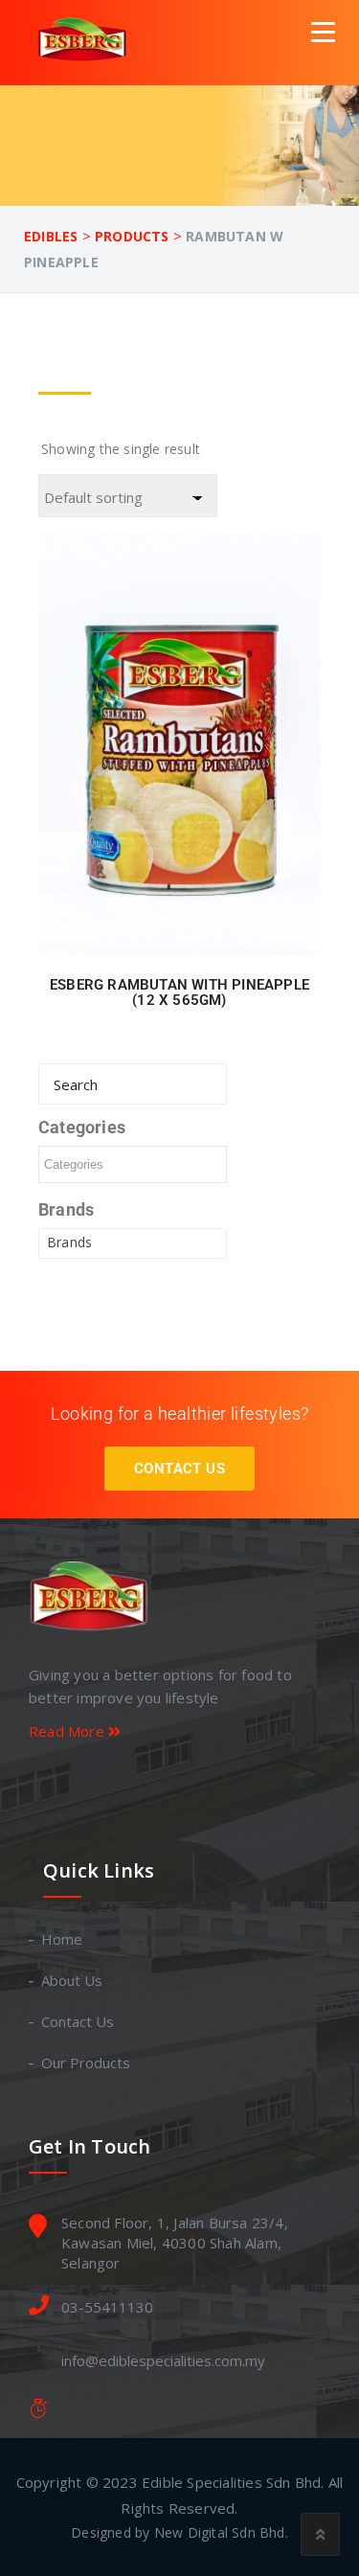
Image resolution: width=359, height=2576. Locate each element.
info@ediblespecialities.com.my (163, 2360)
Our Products (87, 2063)
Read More (68, 1731)
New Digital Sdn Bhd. (221, 2532)
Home (63, 1939)
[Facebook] (175, 1787)
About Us (73, 1980)
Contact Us (179, 1469)
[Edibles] (86, 42)
